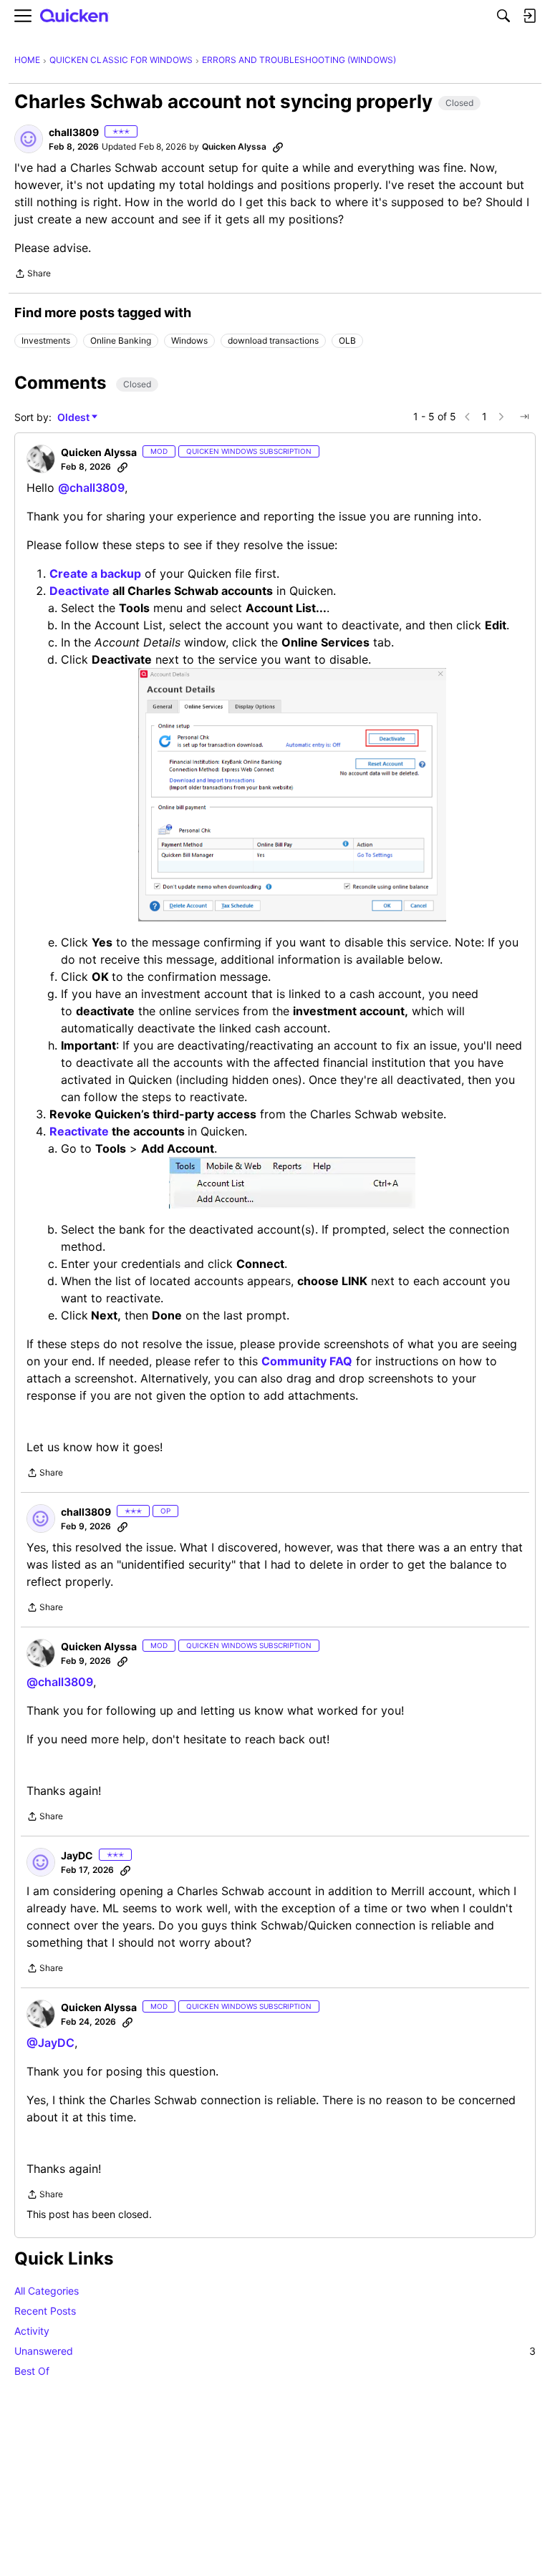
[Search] (503, 16)
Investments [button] (46, 340)
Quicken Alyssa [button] (234, 146)
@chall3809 (91, 488)
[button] (29, 139)
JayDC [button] (77, 1855)
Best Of (32, 2371)
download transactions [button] (273, 340)
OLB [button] (347, 340)
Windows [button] (189, 340)
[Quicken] (74, 16)
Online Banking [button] (121, 340)
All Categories (47, 2291)
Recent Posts (45, 2311)
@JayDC (50, 2043)
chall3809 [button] (74, 132)
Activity (32, 2331)
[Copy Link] (278, 147)
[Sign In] (529, 16)
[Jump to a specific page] (524, 417)
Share (33, 275)
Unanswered (275, 2351)
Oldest (74, 418)
